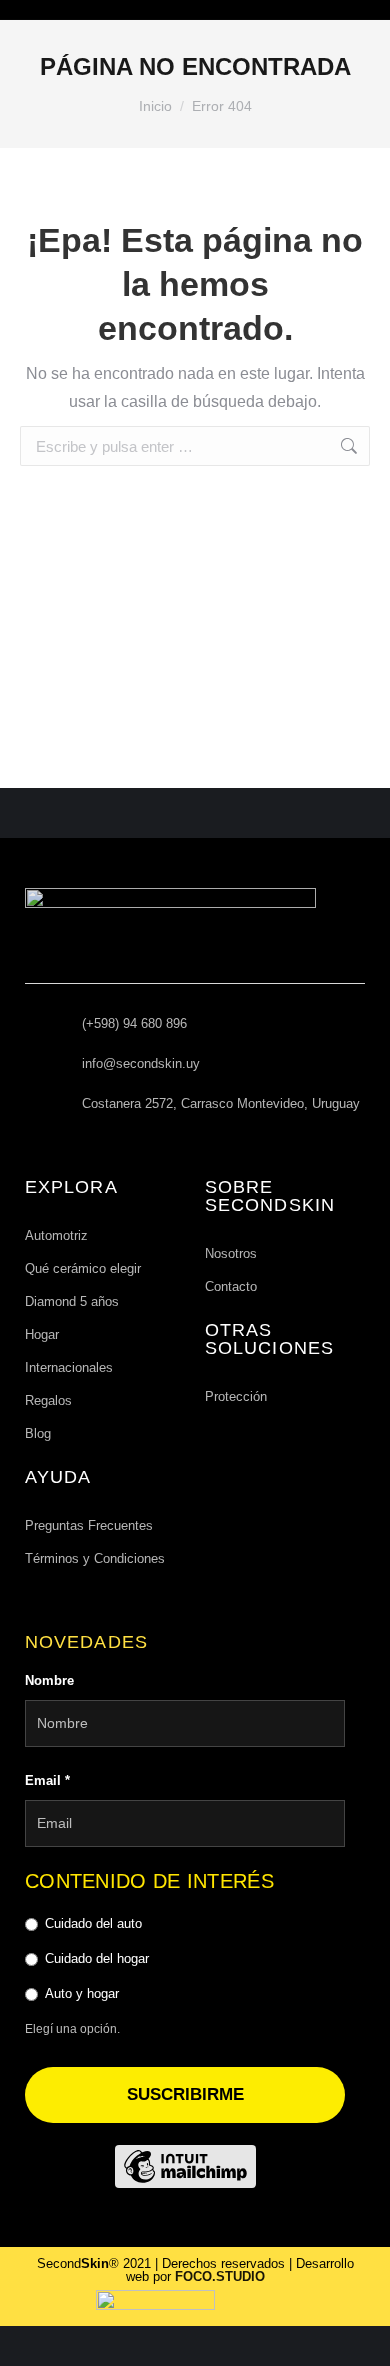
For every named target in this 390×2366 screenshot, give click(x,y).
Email (47, 1780)
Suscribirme (185, 2094)
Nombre (49, 1680)
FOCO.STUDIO (220, 2276)
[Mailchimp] (185, 2166)
